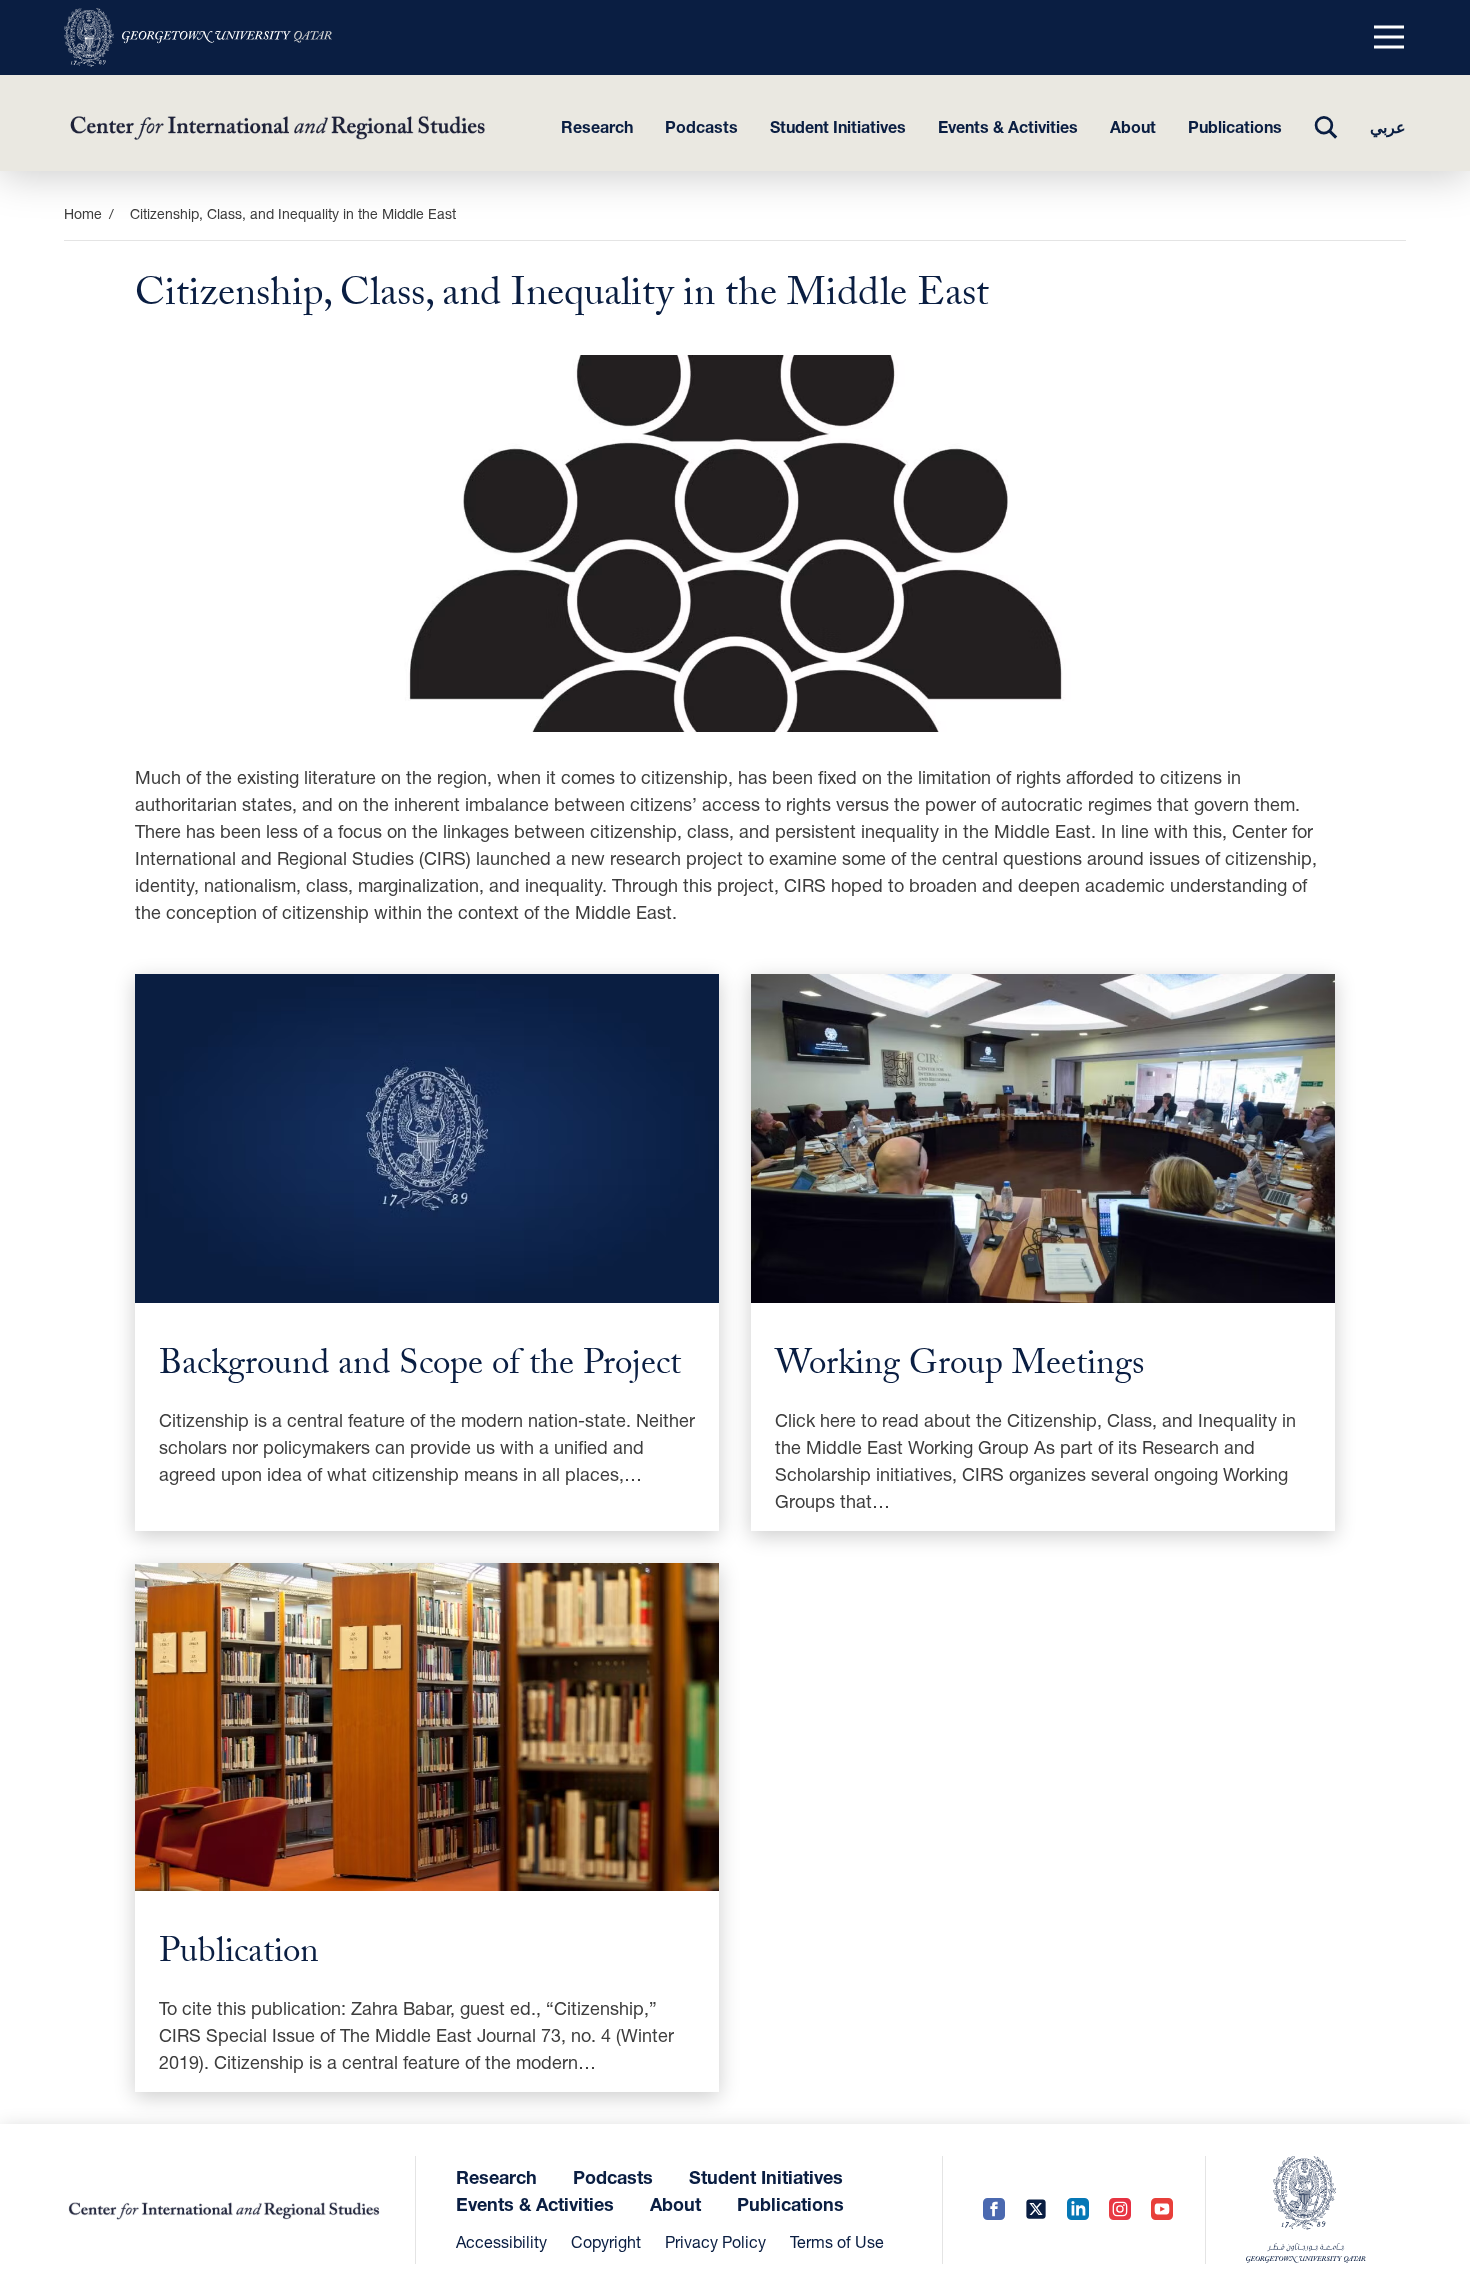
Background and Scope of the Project (420, 1368)
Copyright (606, 2241)
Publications (1235, 126)
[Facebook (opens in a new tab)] (994, 2209)
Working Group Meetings (959, 1368)
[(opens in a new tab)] (198, 37)
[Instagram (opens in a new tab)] (1120, 2209)
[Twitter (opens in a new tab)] (1036, 2209)
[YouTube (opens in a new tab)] (1162, 2209)
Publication (239, 1956)
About (1133, 126)
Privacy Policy (715, 2241)
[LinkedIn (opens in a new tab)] (1078, 2209)
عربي (1388, 126)
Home (83, 213)
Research (597, 126)
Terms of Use (837, 2241)
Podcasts (701, 126)
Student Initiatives (838, 126)
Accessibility (501, 2241)
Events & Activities (1008, 126)
